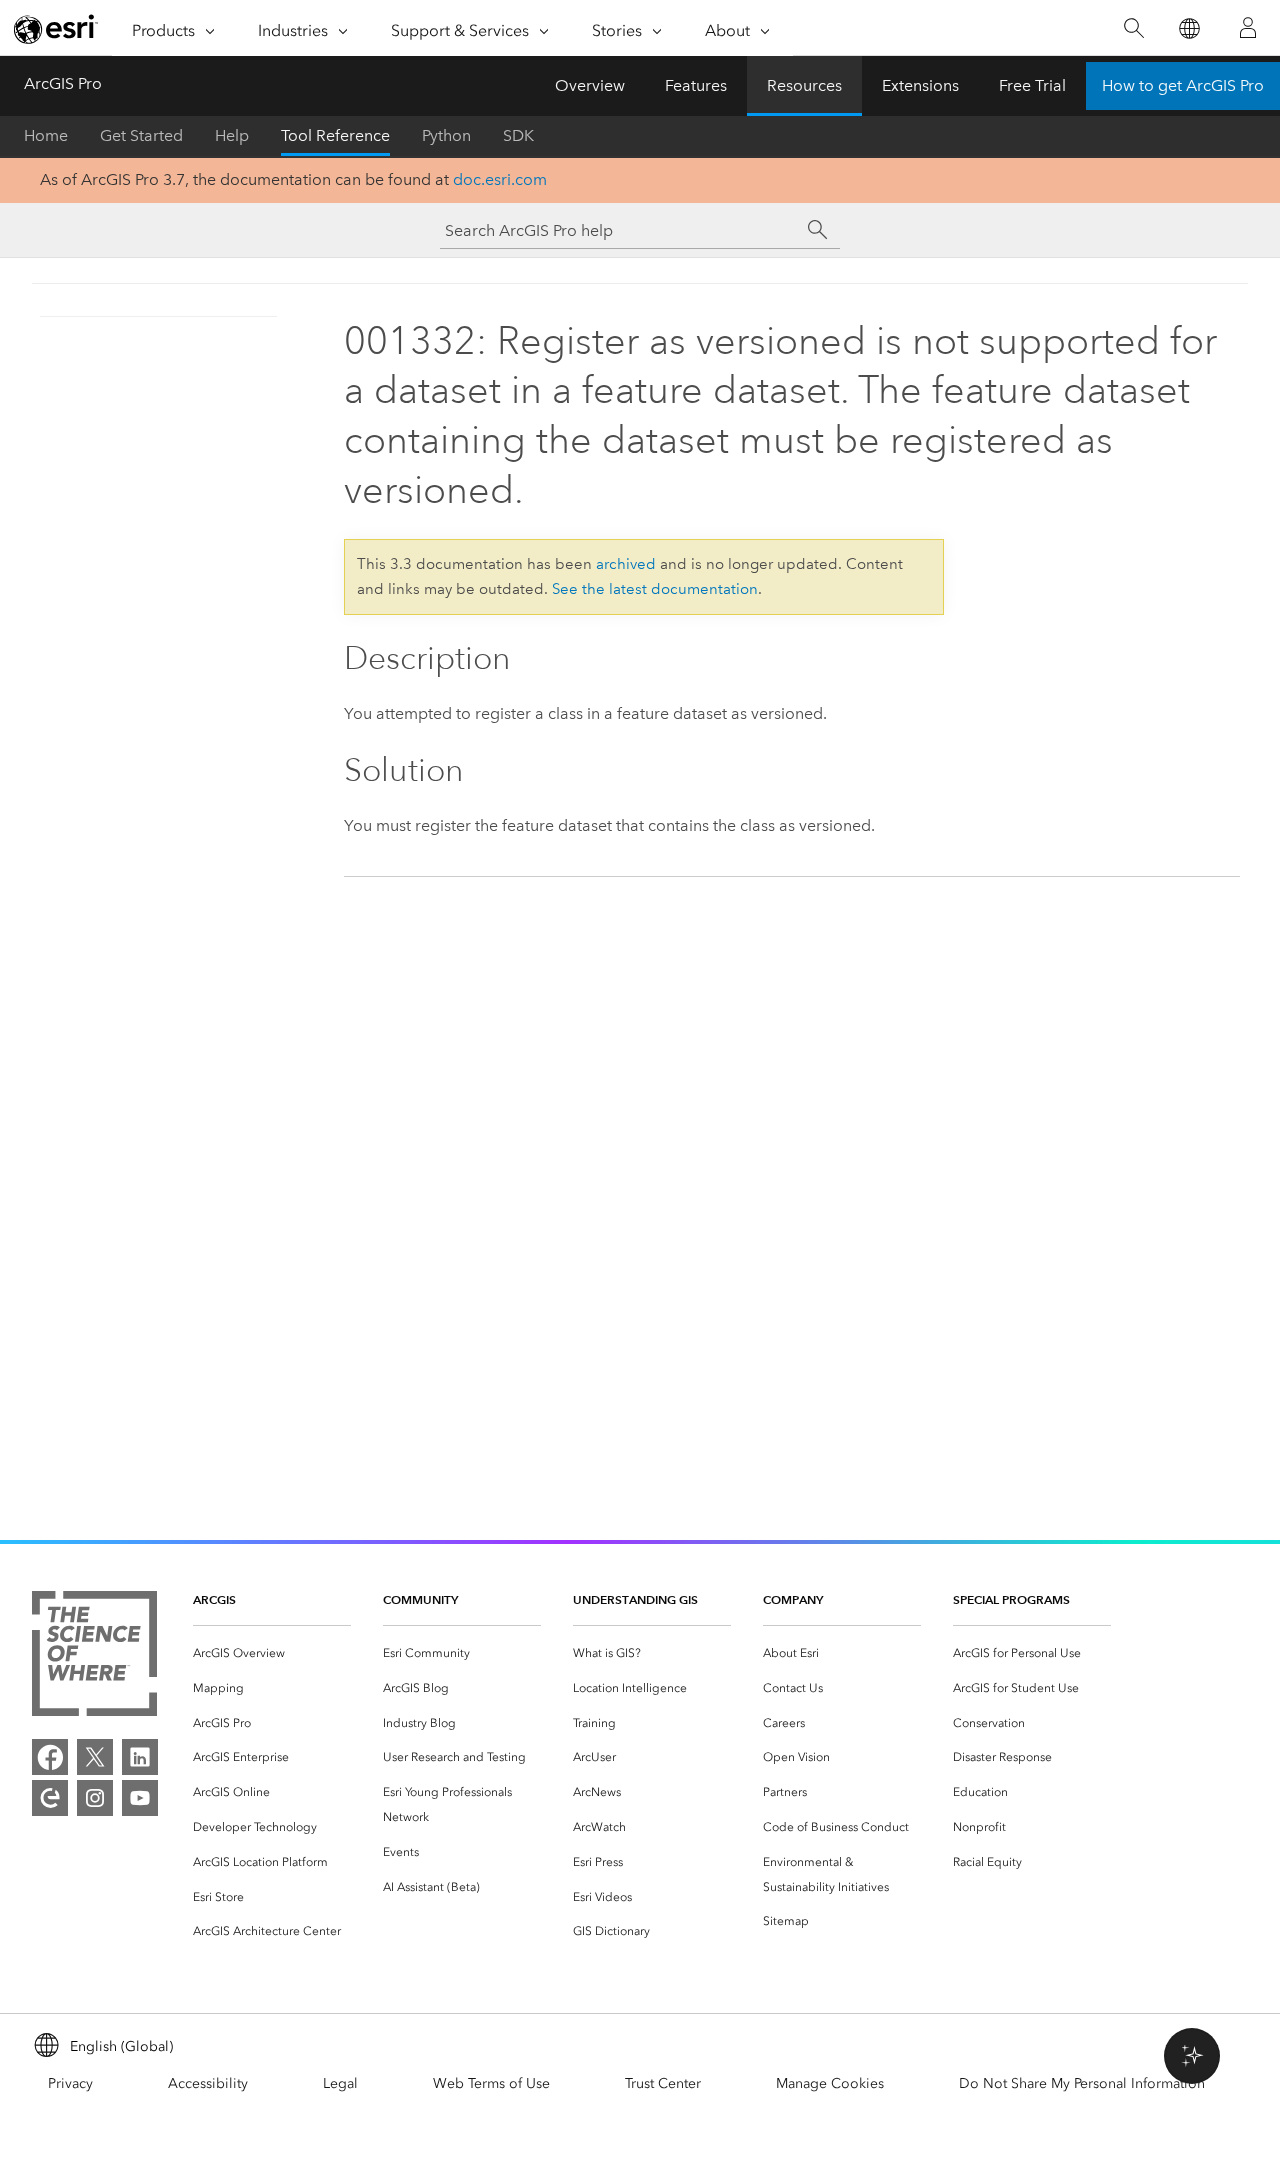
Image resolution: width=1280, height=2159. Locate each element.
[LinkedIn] (140, 1757)
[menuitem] (272, 1653)
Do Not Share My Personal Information (1082, 2083)
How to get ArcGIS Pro (1183, 85)
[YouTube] (140, 1798)
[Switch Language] (1188, 28)
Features (696, 85)
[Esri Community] (50, 1798)
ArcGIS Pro (63, 83)
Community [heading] (420, 1599)
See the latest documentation (655, 589)
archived (626, 564)
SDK (518, 135)
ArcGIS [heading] (214, 1599)
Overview (590, 85)
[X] (95, 1757)
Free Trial (1032, 85)
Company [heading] (793, 1599)
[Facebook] (50, 1757)
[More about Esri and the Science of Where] (94, 1657)
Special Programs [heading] (1011, 1599)
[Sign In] (1248, 28)
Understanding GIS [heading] (635, 1599)
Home (46, 135)
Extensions (920, 85)
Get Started (141, 135)
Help (232, 135)
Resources (804, 85)
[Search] (1133, 28)
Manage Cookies (830, 2083)
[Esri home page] (56, 29)
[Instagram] (95, 1798)
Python (446, 135)
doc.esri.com (500, 179)
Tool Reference (335, 135)
